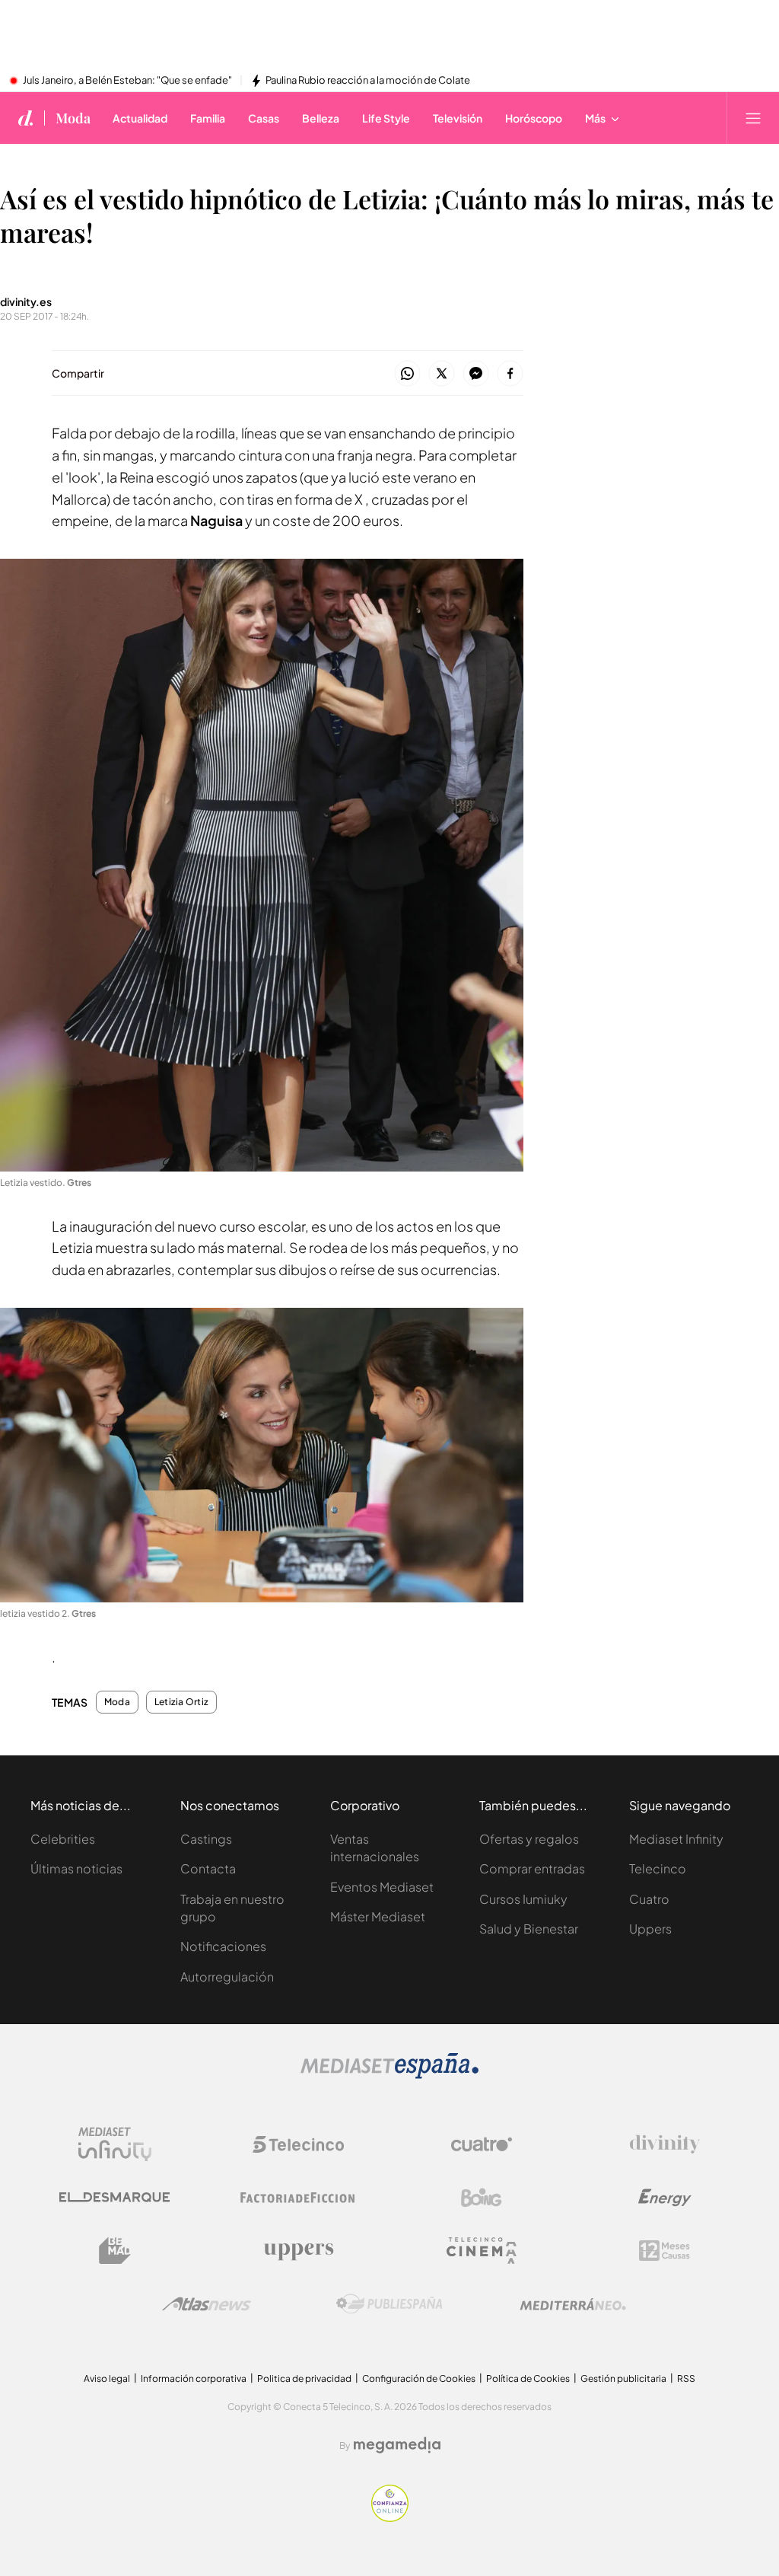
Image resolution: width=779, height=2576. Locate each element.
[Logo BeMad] (115, 2251)
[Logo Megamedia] (397, 2445)
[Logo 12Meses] (665, 2251)
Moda (73, 118)
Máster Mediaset (378, 1916)
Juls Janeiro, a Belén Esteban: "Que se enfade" (127, 81)
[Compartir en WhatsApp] (407, 374)
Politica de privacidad (304, 2378)
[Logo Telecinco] (298, 2144)
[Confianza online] (390, 2518)
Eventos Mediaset (382, 1887)
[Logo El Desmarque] (114, 2197)
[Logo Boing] (482, 2198)
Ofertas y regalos (529, 1839)
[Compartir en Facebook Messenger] (476, 374)
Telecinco (658, 1868)
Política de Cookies (528, 2378)
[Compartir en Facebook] (510, 374)
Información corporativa (194, 2378)
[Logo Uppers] (298, 2251)
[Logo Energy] (665, 2198)
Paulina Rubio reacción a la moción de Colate (368, 81)
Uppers (650, 1929)
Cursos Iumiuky (523, 1899)
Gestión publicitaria (623, 2378)
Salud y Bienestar (529, 1929)
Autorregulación (227, 1977)
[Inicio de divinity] (26, 118)
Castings (206, 1839)
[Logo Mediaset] (389, 2075)
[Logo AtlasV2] (207, 2304)
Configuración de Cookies (419, 2378)
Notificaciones (223, 1946)
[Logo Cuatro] (482, 2144)
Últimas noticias (76, 1868)
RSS (686, 2378)
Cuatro (649, 1899)
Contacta (208, 1868)
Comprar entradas (532, 1868)
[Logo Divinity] (665, 2144)
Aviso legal (107, 2378)
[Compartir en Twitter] (442, 374)
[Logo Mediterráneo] (573, 2304)
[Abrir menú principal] (753, 118)
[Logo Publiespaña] (389, 2304)
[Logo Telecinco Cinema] (482, 2251)
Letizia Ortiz (181, 1702)
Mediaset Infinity (676, 1839)
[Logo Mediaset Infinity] (115, 2144)
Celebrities (63, 1839)
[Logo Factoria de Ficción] (298, 2198)
